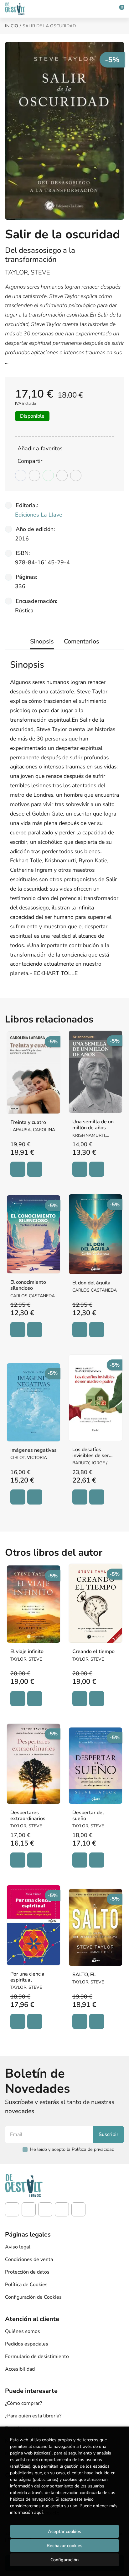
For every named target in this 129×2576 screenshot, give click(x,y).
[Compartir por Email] (62, 475)
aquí (38, 2512)
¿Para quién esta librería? (33, 2416)
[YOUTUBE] (62, 2209)
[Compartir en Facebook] (21, 475)
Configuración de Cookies (33, 2297)
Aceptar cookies (64, 2531)
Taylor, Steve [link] (28, 272)
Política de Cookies (26, 2285)
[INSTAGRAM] (29, 2209)
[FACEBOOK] (12, 2209)
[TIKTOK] (45, 2209)
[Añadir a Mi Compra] (18, 1169)
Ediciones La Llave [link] (39, 515)
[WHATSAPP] (78, 2209)
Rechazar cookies (64, 2546)
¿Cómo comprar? (23, 2403)
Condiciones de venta (29, 2259)
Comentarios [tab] (82, 641)
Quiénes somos (23, 2331)
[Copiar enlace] (76, 475)
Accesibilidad (20, 2369)
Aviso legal (18, 2247)
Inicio (12, 26)
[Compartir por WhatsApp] (48, 475)
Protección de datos (27, 2272)
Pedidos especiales (27, 2344)
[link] (35, 1169)
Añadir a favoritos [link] (40, 448)
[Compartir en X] (34, 475)
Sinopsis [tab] (42, 641)
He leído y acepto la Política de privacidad (72, 2149)
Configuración (64, 2560)
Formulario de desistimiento (37, 2356)
